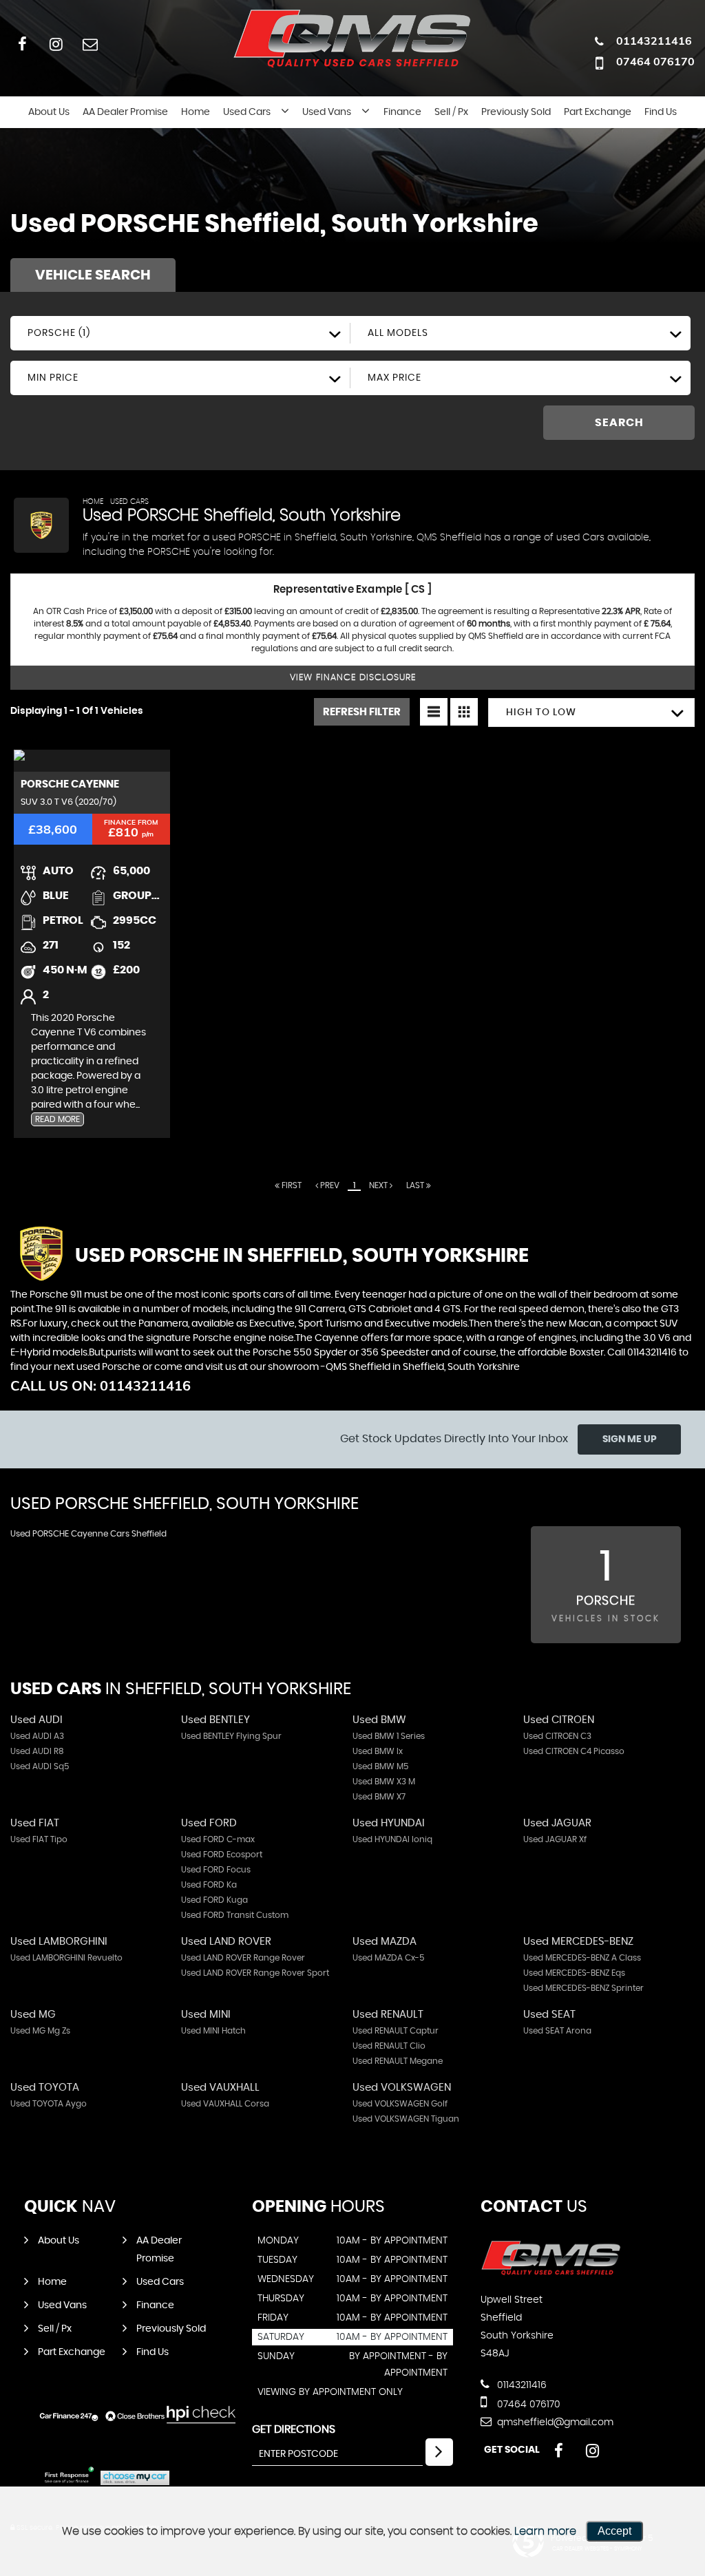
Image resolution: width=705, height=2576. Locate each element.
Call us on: (101, 1385)
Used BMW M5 (380, 1766)
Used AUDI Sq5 (40, 1766)
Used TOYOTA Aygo (49, 2104)
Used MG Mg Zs (40, 2031)
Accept (614, 2531)
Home (196, 112)
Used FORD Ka (209, 1885)
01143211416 (654, 41)
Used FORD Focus (216, 1870)
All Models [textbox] (398, 333)
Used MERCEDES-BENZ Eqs (574, 1973)
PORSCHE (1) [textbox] (59, 333)
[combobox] (180, 333)
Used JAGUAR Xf (555, 1839)
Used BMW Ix (378, 1751)
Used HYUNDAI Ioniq (392, 1839)
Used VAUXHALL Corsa (225, 2104)
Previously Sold (516, 112)
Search (619, 423)
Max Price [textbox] (394, 378)
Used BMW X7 (379, 1797)
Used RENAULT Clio (389, 2046)
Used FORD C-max (218, 1839)
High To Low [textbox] (541, 712)
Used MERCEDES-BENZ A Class (582, 1958)
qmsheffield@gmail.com (554, 2422)
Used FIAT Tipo (39, 1839)
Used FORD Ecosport (222, 1855)
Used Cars (247, 112)
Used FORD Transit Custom (235, 1915)
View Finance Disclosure (353, 678)
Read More (57, 1119)
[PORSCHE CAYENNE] (92, 761)
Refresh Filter (362, 712)
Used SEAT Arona (557, 2031)
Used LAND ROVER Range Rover (243, 1958)
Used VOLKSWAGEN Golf (400, 2104)
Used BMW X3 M (384, 1782)
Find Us (661, 112)
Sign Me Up (630, 1439)
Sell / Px (451, 112)
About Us (49, 112)
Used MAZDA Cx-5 (388, 1958)
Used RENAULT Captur (396, 2031)
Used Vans (327, 112)
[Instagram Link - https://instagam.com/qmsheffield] (56, 44)
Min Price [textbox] (53, 378)
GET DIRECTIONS (294, 2429)
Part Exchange (598, 112)
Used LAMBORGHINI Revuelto (66, 1958)
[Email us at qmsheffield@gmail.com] (90, 44)
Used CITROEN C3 (557, 1736)
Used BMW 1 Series (389, 1736)
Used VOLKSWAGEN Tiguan (406, 2119)
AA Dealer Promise (125, 112)
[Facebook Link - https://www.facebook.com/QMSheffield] (22, 44)
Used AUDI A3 (37, 1736)
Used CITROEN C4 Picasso (574, 1751)
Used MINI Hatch (213, 2031)
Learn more (545, 2531)
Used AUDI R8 (37, 1751)
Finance (402, 112)
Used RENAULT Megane (398, 2061)
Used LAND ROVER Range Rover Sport (255, 1973)
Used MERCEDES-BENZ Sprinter (583, 1988)
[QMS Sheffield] (551, 2272)
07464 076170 (655, 61)
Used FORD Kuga (214, 1900)
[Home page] (352, 37)
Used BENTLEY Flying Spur (231, 1736)
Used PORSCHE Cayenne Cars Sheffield (88, 1534)
